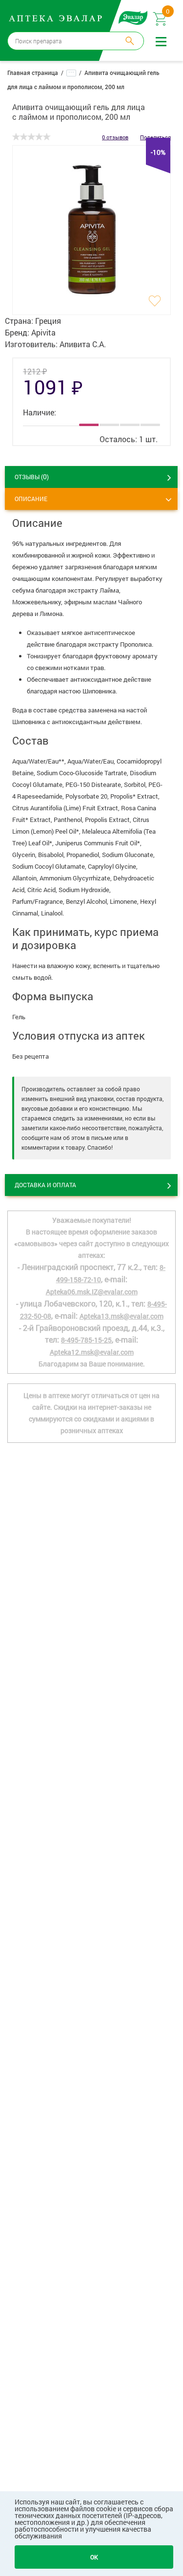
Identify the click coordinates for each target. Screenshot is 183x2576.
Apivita (43, 332)
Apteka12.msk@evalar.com (92, 1352)
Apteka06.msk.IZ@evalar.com (92, 1292)
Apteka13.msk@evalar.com (122, 1316)
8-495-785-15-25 (86, 1340)
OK (94, 2557)
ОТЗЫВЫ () (32, 476)
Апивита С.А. (83, 344)
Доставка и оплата (45, 1185)
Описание (31, 499)
